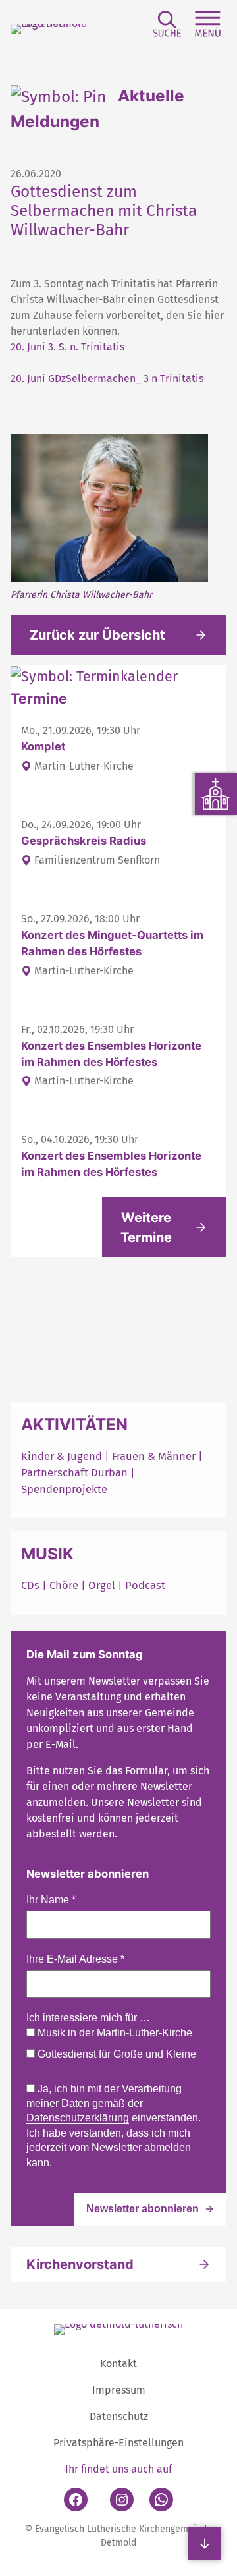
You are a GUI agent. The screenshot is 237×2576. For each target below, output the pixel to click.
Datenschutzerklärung (78, 2118)
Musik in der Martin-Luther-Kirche (114, 2033)
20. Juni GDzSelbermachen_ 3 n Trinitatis (107, 378)
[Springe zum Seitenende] (205, 2544)
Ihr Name (51, 1900)
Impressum (119, 2390)
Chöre (64, 1585)
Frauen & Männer (154, 1456)
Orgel (102, 1585)
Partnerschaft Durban (74, 1472)
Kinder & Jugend (63, 1456)
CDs (32, 1585)
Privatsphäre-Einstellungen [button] (118, 2443)
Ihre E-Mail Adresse (75, 1959)
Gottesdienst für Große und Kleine (116, 2054)
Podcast (145, 1585)
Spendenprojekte (64, 1489)
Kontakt (118, 2364)
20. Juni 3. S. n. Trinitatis (67, 347)
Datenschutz (119, 2416)
